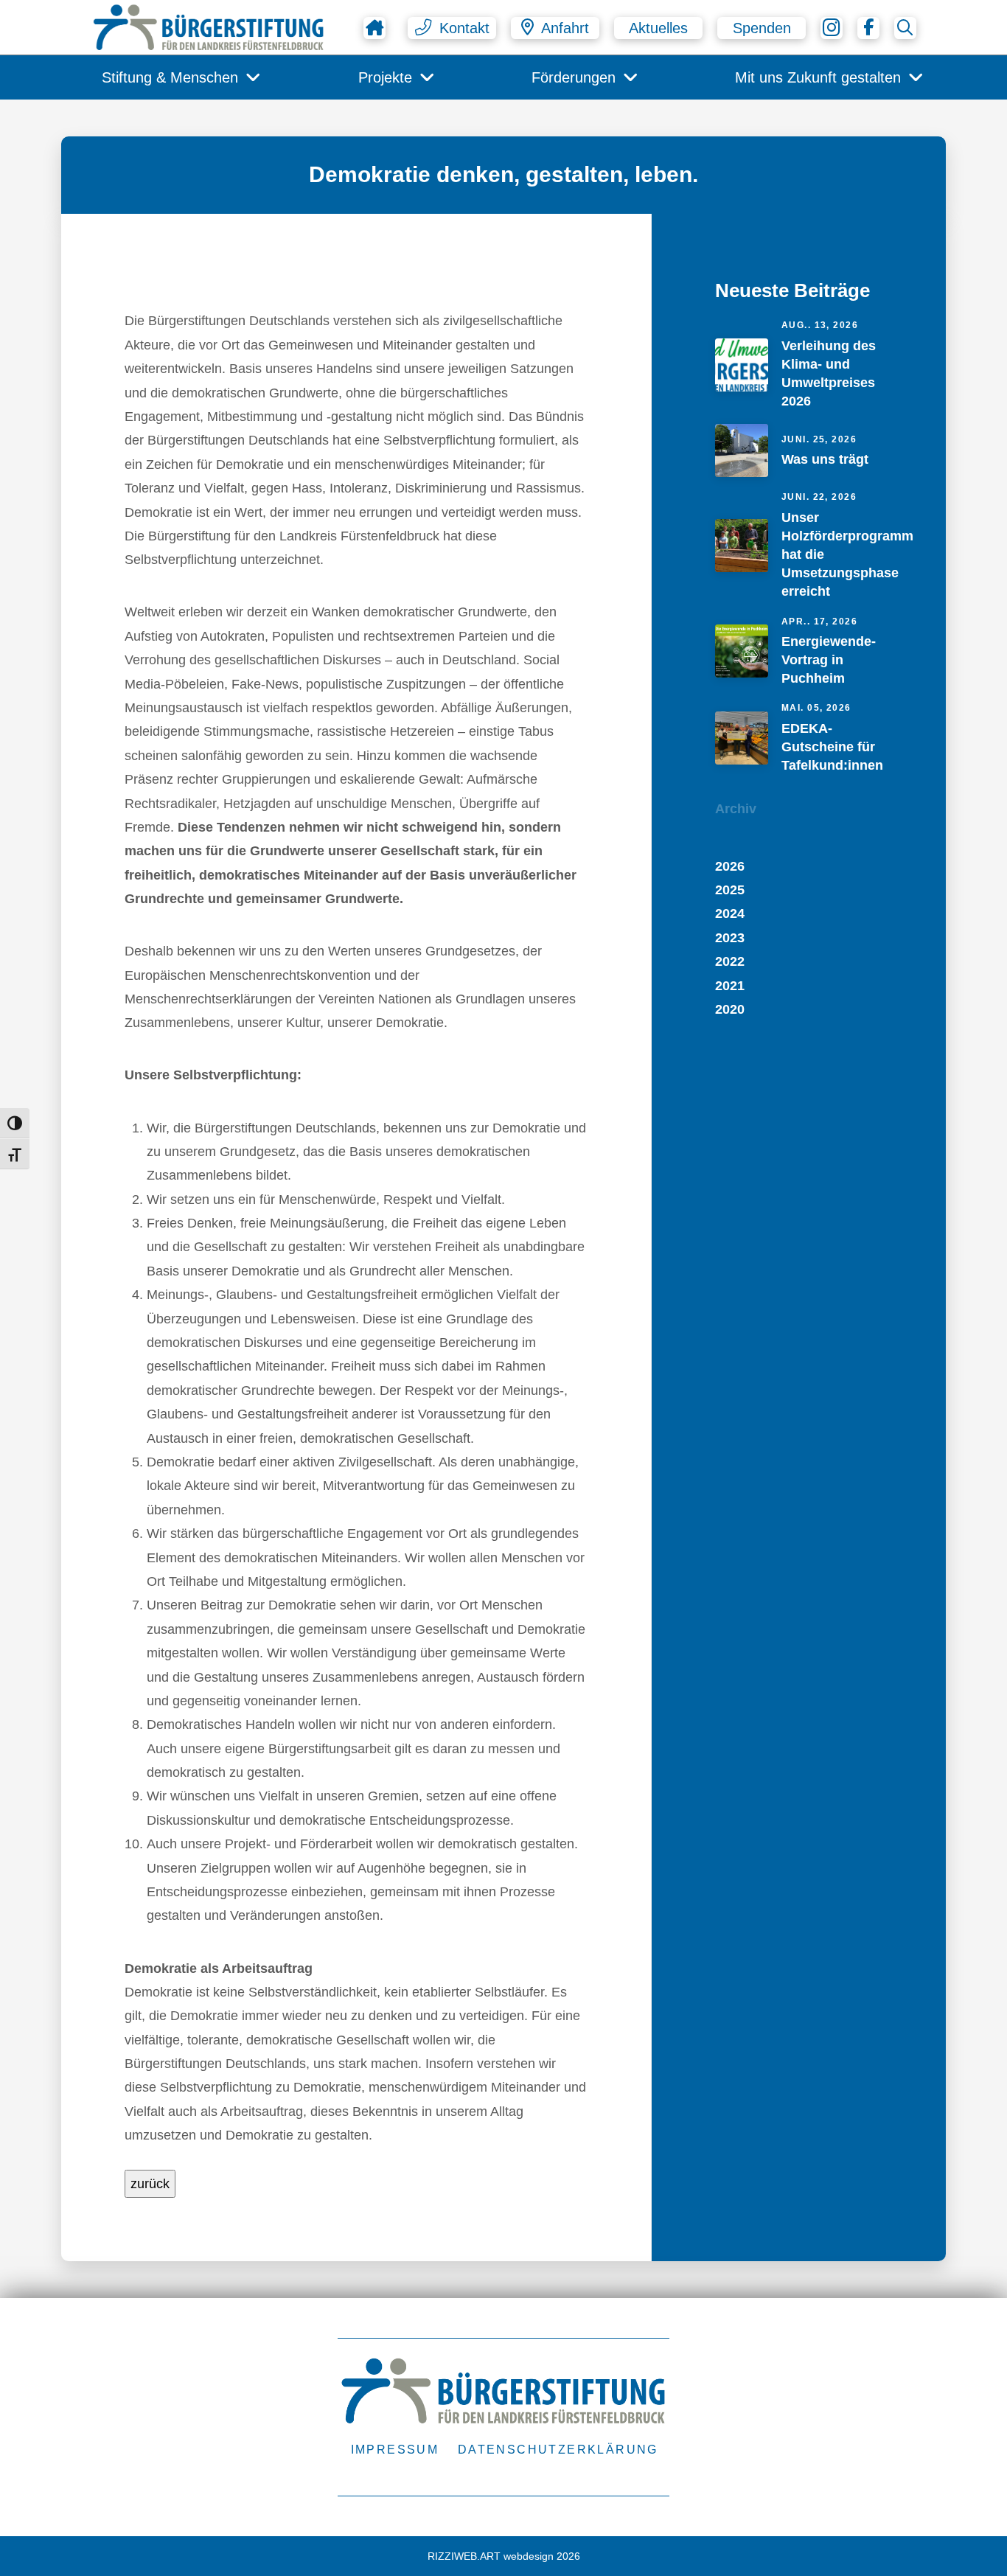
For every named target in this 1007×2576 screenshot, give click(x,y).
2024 (730, 913)
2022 (730, 961)
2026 (730, 866)
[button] (452, 28)
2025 (730, 890)
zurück (150, 2184)
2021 (730, 986)
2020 (730, 1009)
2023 (730, 938)
